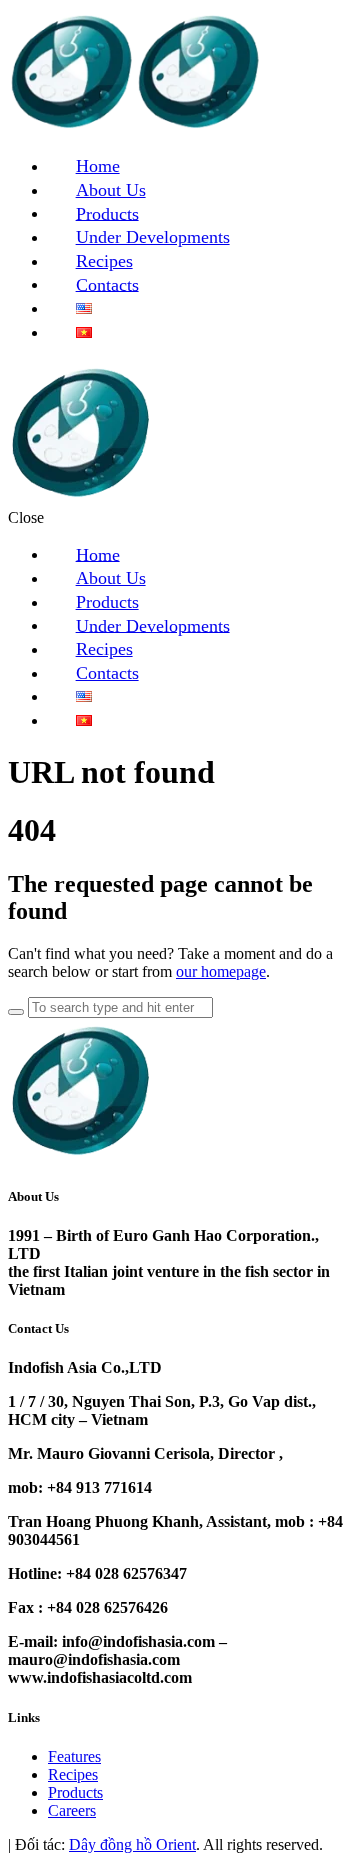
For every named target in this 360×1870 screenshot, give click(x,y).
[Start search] (16, 1012)
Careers (72, 1810)
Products (75, 1792)
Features (74, 1756)
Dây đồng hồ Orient (132, 1844)
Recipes (73, 1774)
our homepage (221, 971)
